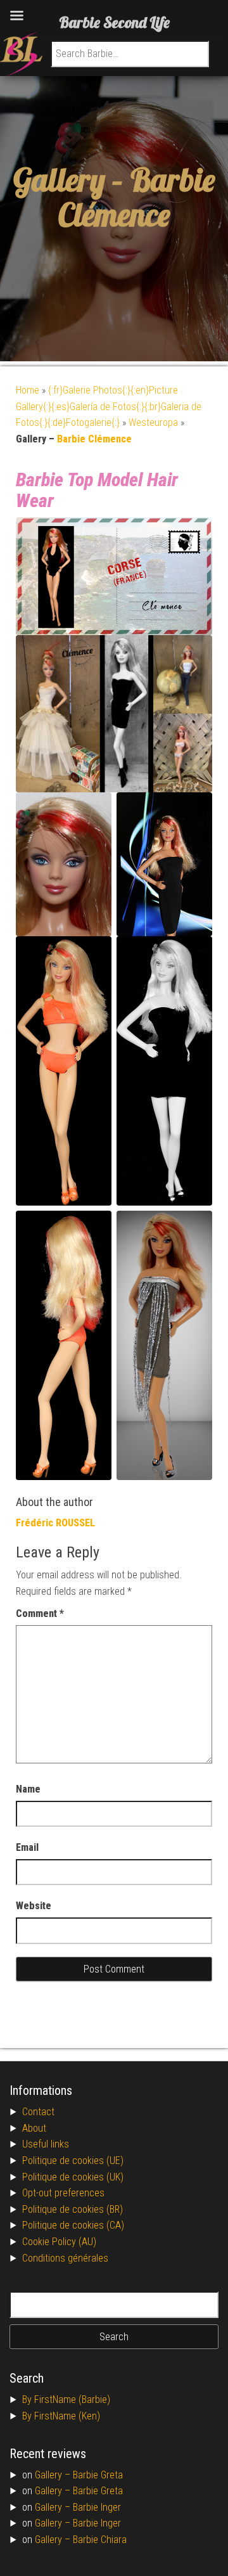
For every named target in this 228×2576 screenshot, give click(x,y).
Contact (38, 2112)
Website (34, 1906)
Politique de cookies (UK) (73, 2177)
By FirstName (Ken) (61, 2416)
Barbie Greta (98, 2475)
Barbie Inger (97, 2507)
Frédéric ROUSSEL (55, 1523)
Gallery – (54, 2475)
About (34, 2128)
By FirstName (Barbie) (66, 2399)
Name (28, 1789)
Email (27, 1847)
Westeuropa (153, 422)
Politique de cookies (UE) (73, 2161)
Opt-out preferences (63, 2193)
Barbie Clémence (136, 197)
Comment (40, 1613)
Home (28, 390)
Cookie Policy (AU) (59, 2242)
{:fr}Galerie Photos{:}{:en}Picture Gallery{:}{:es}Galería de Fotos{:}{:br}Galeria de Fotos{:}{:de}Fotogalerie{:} (109, 406)
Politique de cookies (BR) (73, 2209)
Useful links (46, 2144)
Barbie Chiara (100, 2540)
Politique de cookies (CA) (73, 2225)
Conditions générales (65, 2258)
